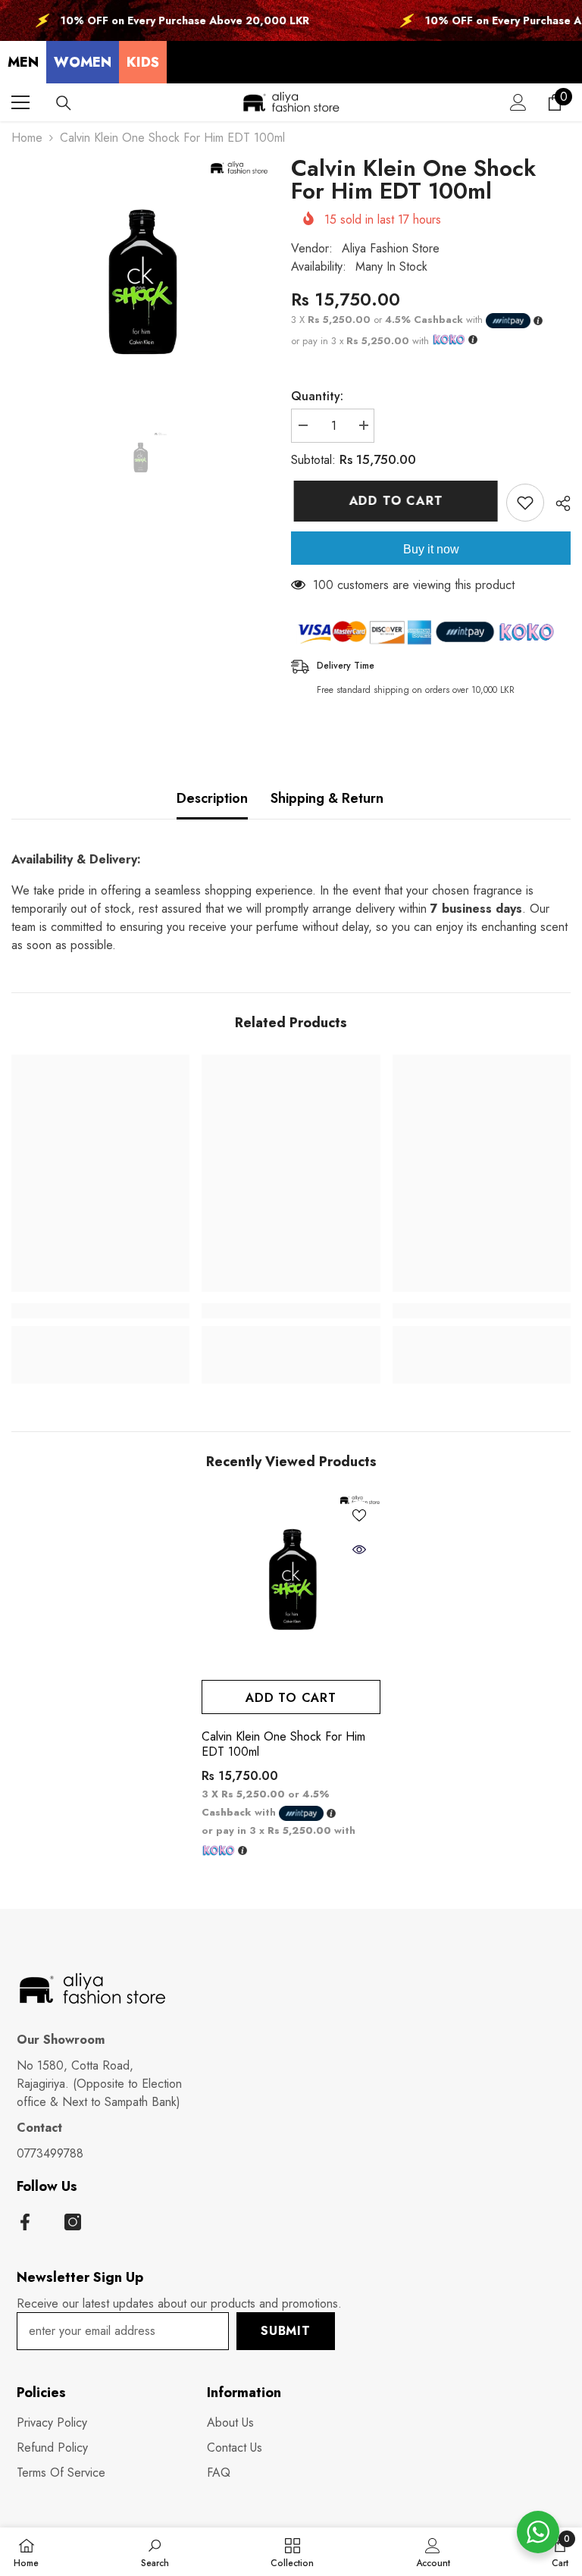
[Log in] (518, 102)
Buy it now (431, 549)
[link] (100, 1311)
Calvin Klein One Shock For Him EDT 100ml (283, 1744)
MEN (23, 62)
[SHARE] (557, 503)
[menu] (20, 102)
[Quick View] (359, 1550)
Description (212, 798)
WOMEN (83, 62)
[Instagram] (73, 2222)
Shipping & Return (327, 798)
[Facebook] (25, 2222)
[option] (140, 287)
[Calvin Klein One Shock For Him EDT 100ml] (291, 1583)
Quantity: (317, 396)
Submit (286, 2331)
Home (27, 138)
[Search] (64, 103)
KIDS (143, 62)
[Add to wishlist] (525, 503)
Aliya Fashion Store (391, 248)
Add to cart (393, 501)
